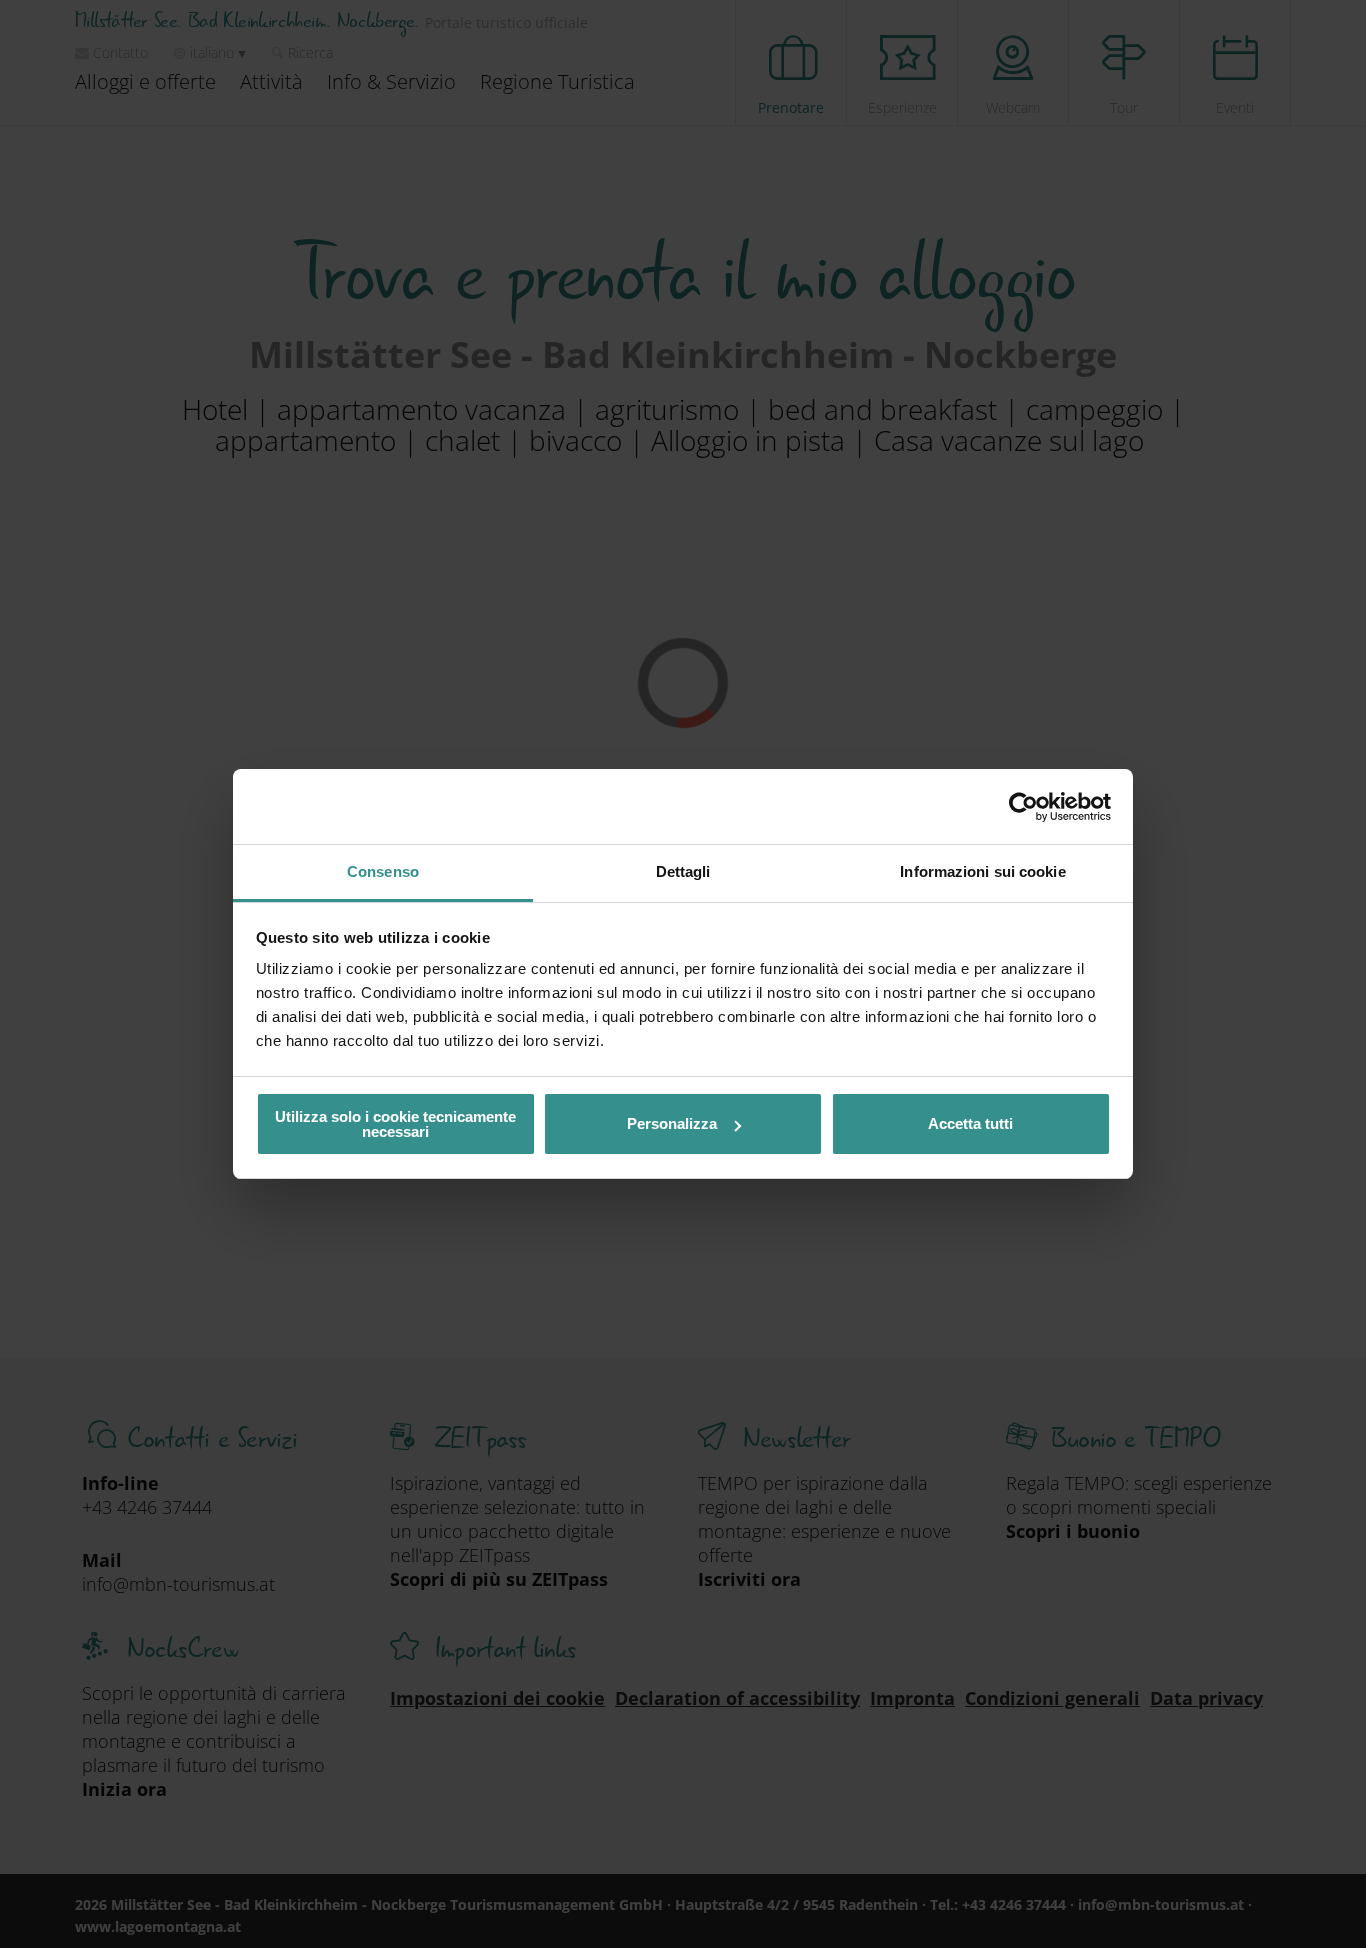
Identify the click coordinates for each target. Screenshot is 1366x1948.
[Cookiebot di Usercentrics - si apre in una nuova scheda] (1023, 807)
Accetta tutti (970, 1123)
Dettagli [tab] (683, 871)
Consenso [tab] (383, 871)
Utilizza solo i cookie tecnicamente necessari (395, 1124)
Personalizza (672, 1123)
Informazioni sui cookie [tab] (982, 871)
